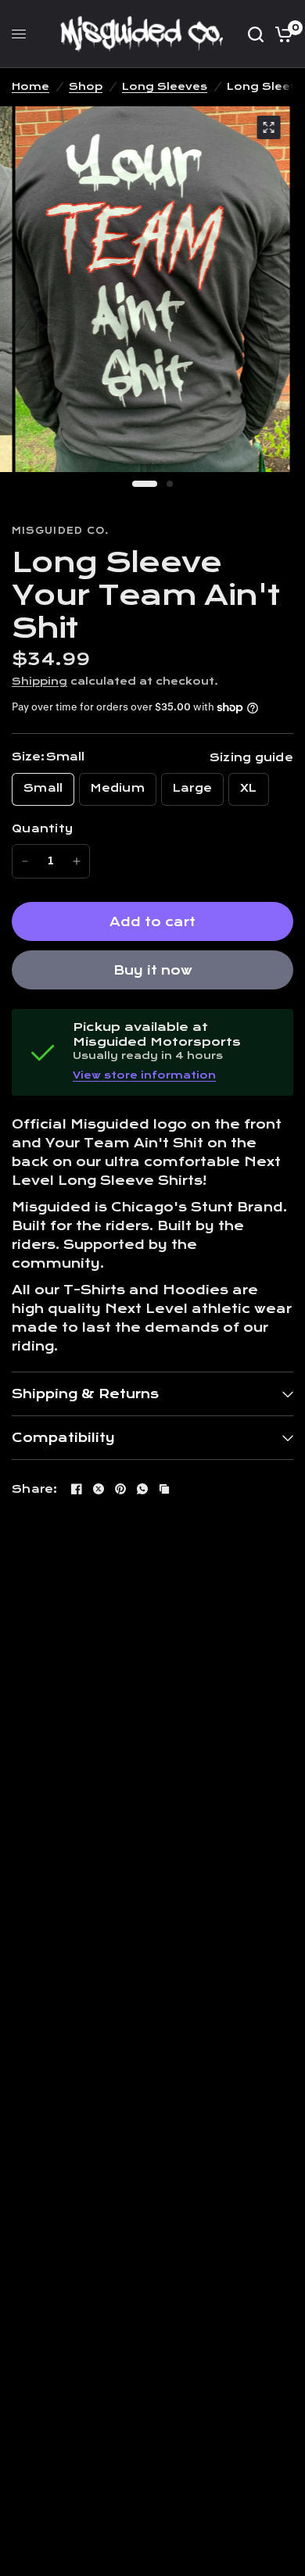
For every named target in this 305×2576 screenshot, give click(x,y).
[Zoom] (269, 127)
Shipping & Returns (85, 1394)
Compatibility (63, 1438)
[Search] (256, 34)
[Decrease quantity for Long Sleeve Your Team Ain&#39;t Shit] (25, 861)
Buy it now (153, 970)
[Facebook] (77, 1489)
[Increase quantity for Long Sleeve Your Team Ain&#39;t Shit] (77, 861)
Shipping (39, 682)
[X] (99, 1489)
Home (30, 87)
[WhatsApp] (142, 1489)
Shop (86, 87)
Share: (35, 1489)
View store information (144, 1075)
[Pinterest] (120, 1489)
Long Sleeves (165, 87)
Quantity (42, 829)
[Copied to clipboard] (164, 1489)
